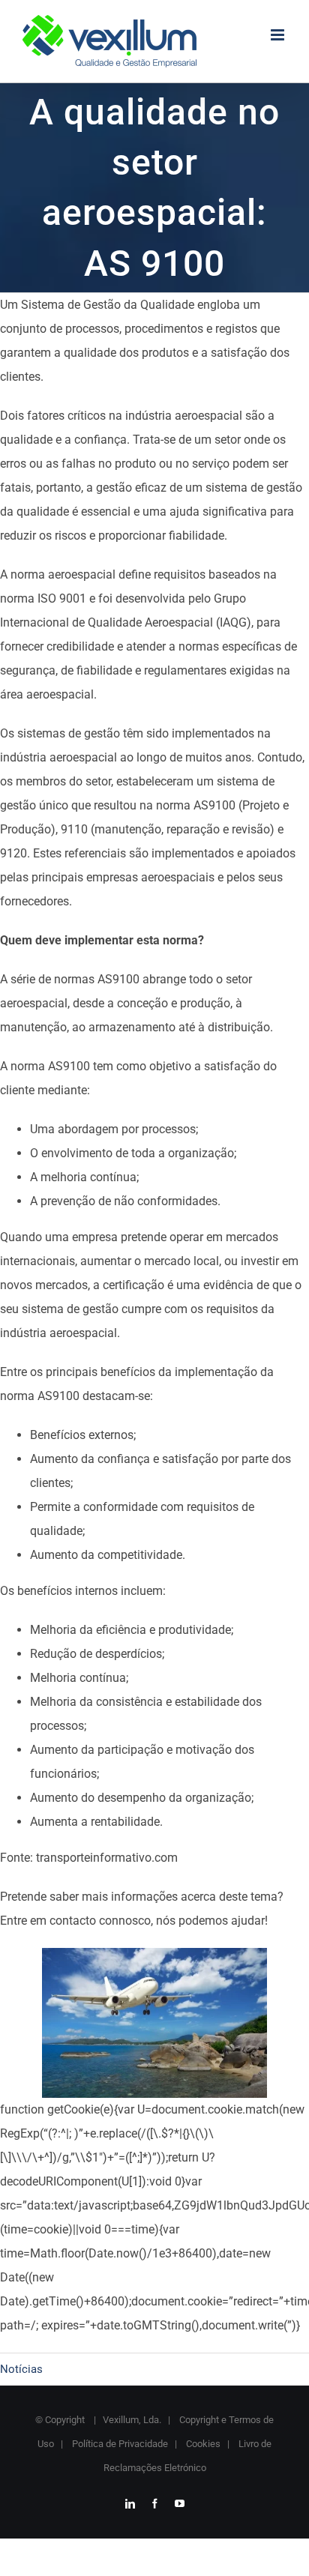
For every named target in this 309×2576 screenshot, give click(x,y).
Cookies (202, 2444)
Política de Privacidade (119, 2444)
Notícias (21, 2369)
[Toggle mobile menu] (279, 35)
